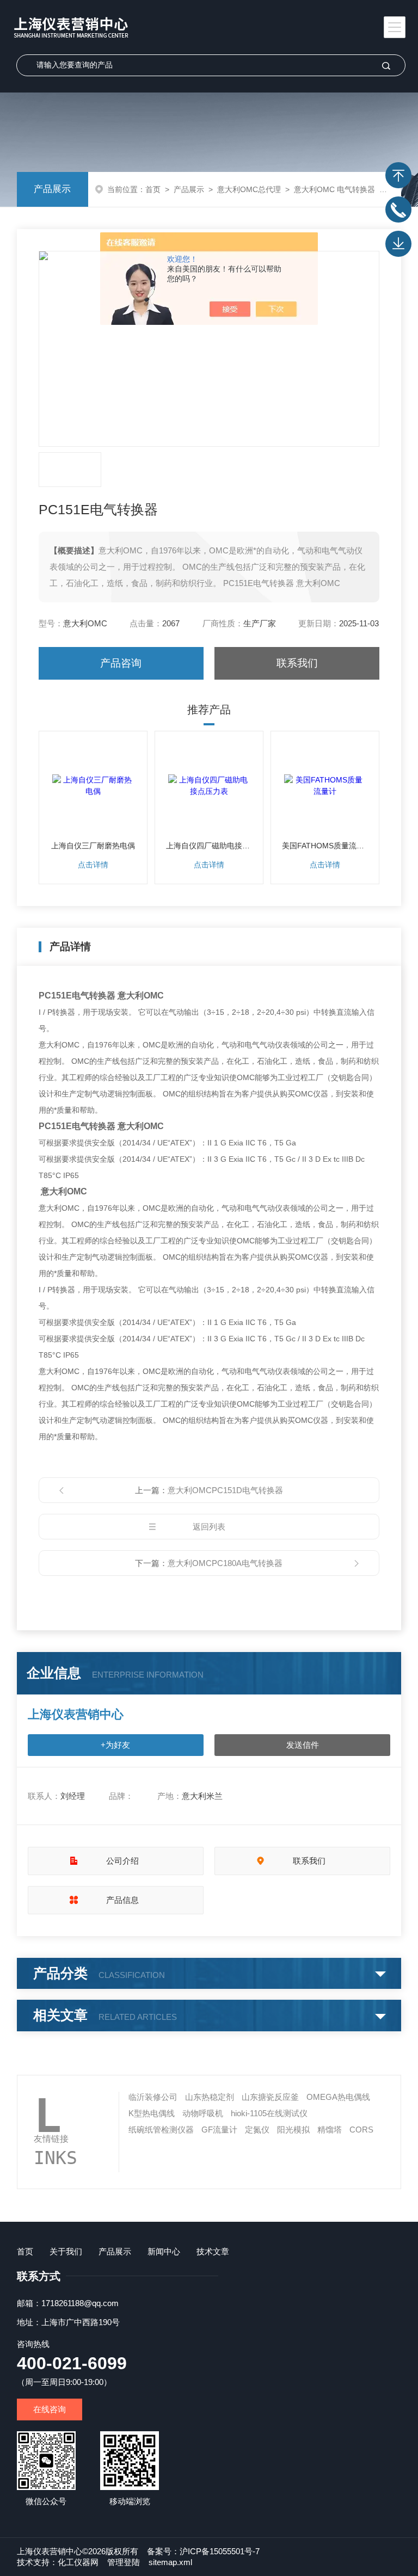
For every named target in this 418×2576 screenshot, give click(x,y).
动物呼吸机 (203, 2113)
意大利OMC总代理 (249, 189)
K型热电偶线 (152, 2113)
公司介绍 (122, 1861)
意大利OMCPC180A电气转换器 (225, 1563)
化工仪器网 (78, 2562)
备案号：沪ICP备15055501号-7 (203, 2551)
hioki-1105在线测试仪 (269, 2113)
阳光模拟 (293, 2130)
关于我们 (66, 2251)
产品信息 (122, 1900)
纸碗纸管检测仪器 (161, 2130)
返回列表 (209, 1527)
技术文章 (213, 2251)
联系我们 (297, 663)
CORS (361, 2130)
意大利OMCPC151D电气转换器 (225, 1490)
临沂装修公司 (153, 2097)
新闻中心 (164, 2251)
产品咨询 (121, 663)
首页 (153, 189)
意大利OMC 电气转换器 (334, 189)
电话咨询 (398, 209)
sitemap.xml (170, 2562)
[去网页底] (398, 244)
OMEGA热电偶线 (338, 2097)
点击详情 (93, 865)
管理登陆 (124, 2562)
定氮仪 (257, 2130)
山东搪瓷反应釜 (270, 2097)
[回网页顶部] (398, 175)
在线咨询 (50, 2409)
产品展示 (52, 189)
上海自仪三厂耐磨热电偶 (93, 846)
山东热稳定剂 (210, 2097)
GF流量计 (219, 2130)
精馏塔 (330, 2130)
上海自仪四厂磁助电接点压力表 (209, 846)
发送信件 (303, 1745)
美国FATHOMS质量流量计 (325, 846)
